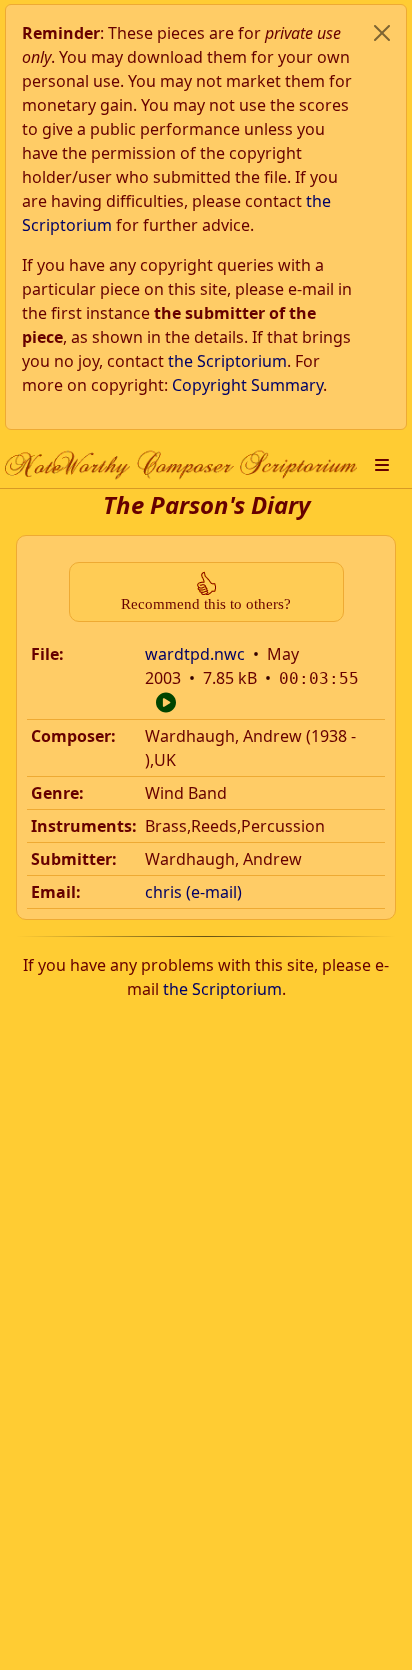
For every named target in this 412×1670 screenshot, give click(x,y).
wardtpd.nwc (195, 654)
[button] (382, 465)
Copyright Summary (247, 385)
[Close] (382, 33)
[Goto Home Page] (181, 464)
